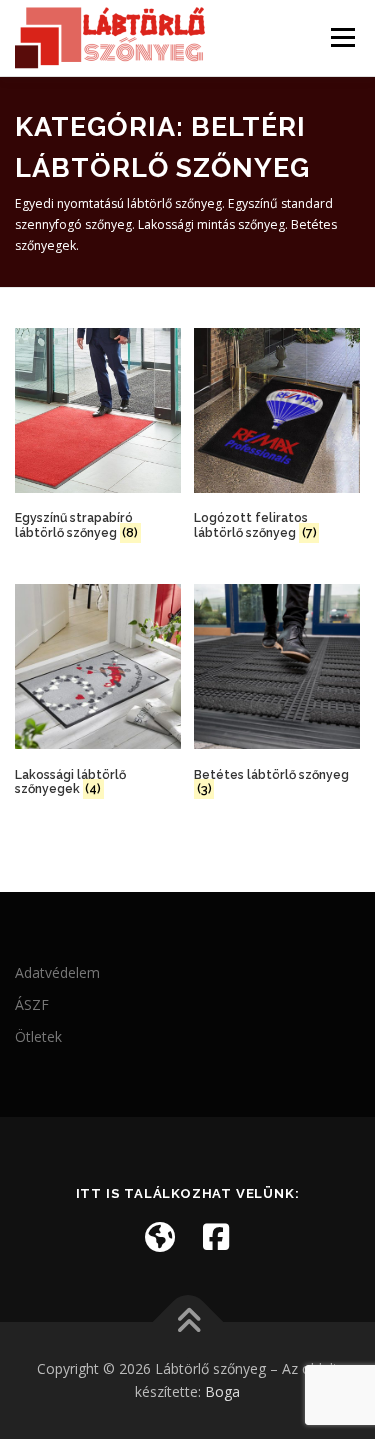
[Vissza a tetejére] (187, 1321)
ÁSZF (32, 1004)
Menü (341, 37)
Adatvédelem (57, 972)
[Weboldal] (160, 1237)
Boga (222, 1391)
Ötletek (38, 1036)
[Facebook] (216, 1237)
